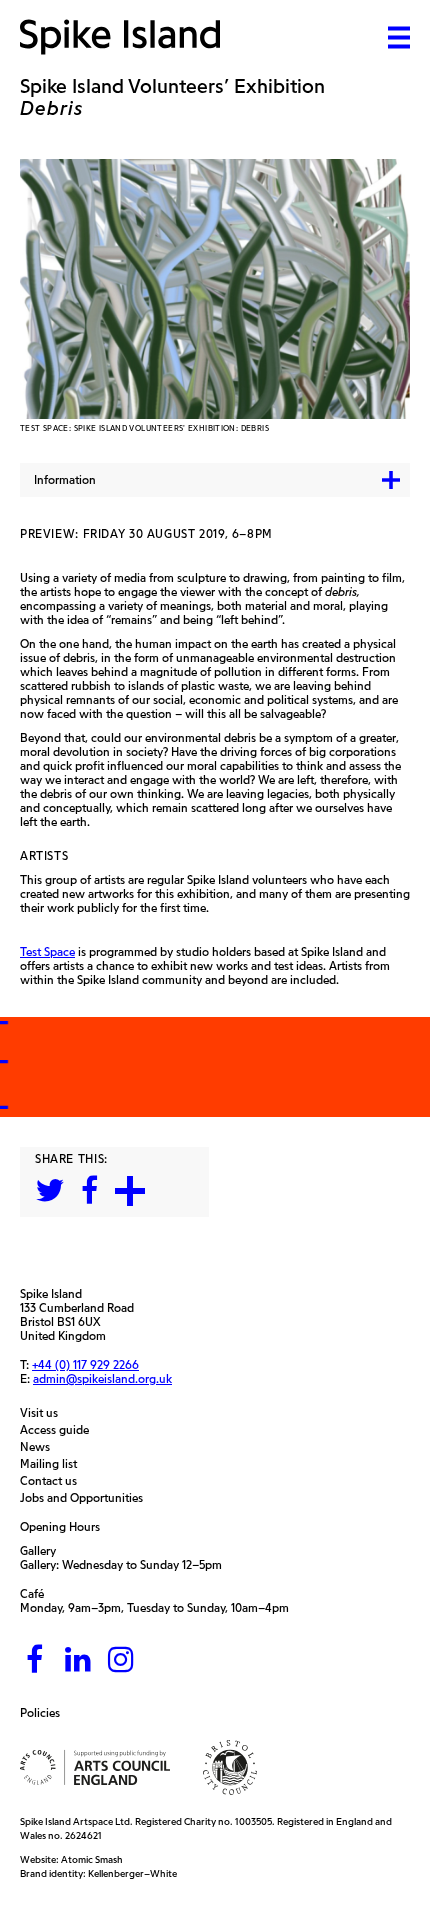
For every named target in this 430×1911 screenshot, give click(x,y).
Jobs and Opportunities (86, 1498)
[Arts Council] (95, 1767)
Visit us (44, 1413)
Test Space (47, 951)
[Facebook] (35, 1660)
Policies (45, 1713)
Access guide (59, 1430)
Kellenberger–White (132, 1873)
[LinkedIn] (78, 1660)
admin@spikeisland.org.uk (102, 1378)
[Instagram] (121, 1660)
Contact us (53, 1481)
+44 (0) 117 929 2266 (85, 1365)
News (40, 1447)
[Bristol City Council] (230, 1767)
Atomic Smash (92, 1859)
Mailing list (53, 1464)
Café (32, 1593)
